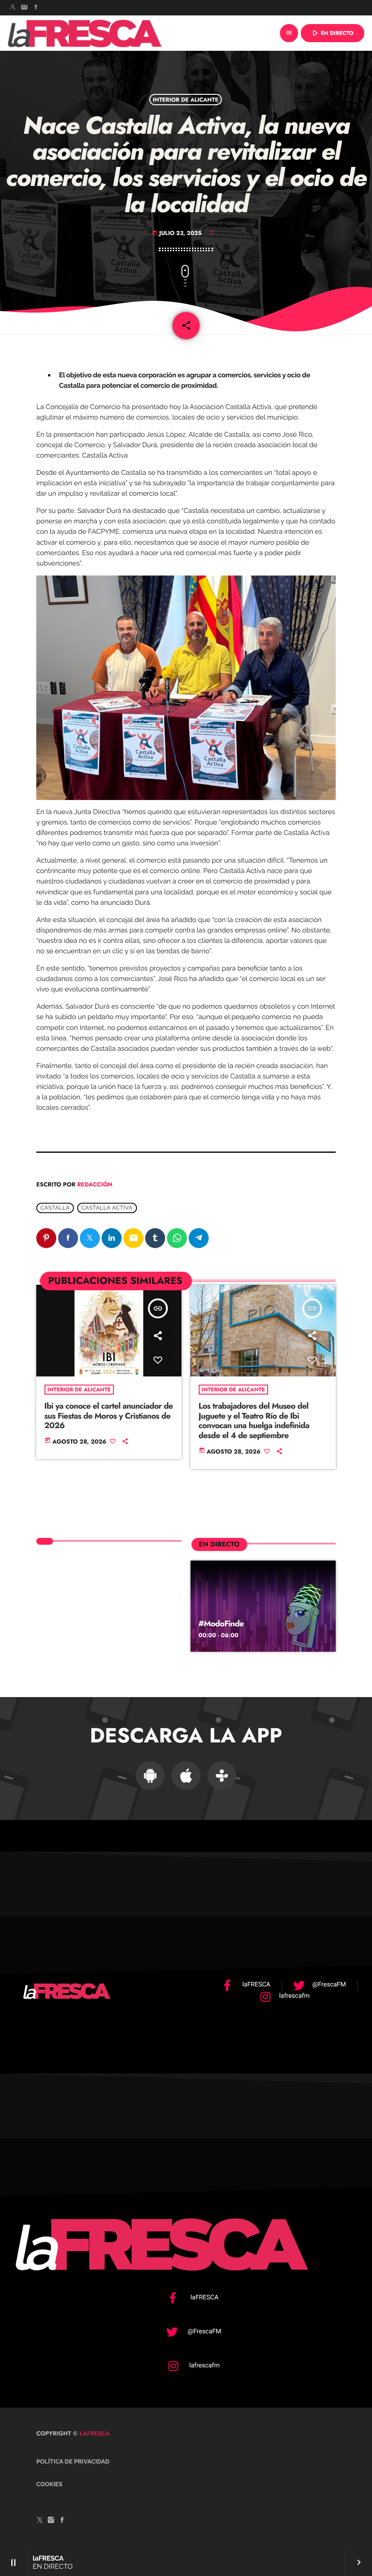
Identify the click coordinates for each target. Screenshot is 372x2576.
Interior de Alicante (186, 99)
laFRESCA (94, 2433)
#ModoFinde (221, 1624)
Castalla (55, 1208)
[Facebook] (36, 8)
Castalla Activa (107, 1208)
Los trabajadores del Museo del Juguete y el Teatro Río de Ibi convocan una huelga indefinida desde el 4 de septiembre (254, 1421)
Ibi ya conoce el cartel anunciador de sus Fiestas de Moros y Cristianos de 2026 (109, 1416)
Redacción (95, 1184)
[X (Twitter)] (13, 8)
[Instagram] (24, 8)
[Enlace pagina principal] (85, 33)
